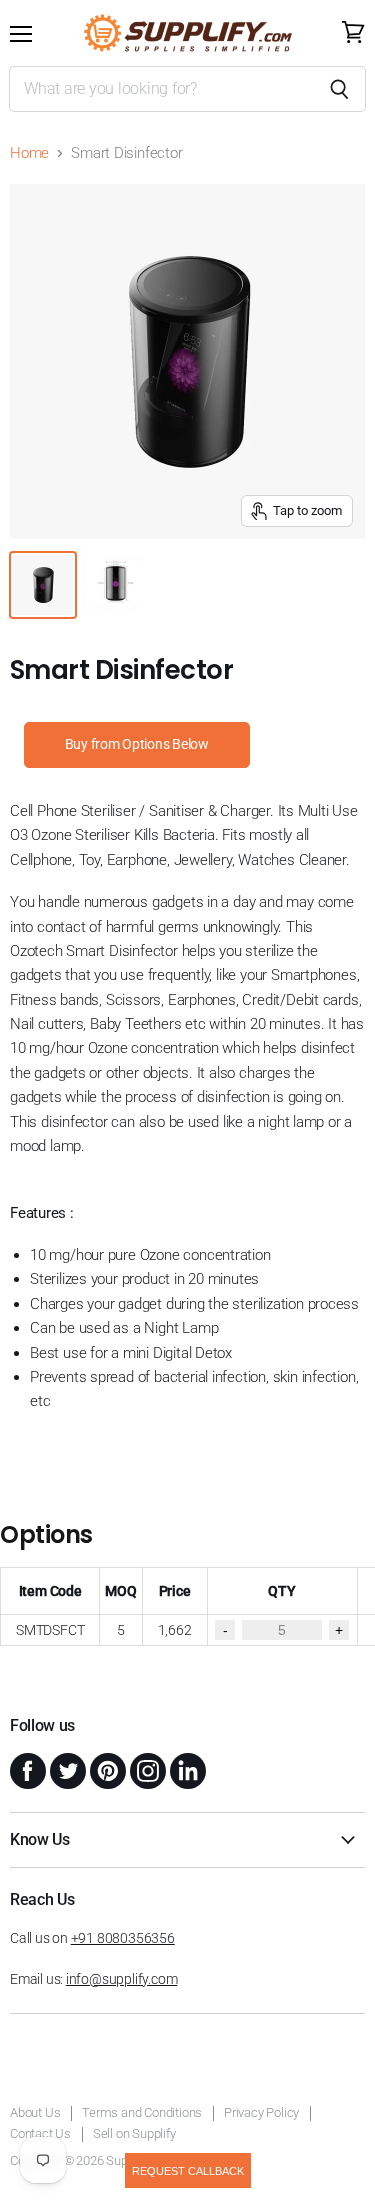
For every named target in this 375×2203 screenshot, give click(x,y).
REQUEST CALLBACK (188, 2171)
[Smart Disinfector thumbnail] (43, 585)
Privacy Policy (261, 2112)
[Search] (339, 89)
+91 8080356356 (123, 1938)
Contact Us (40, 2133)
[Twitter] (66, 1769)
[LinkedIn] (186, 1769)
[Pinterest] (106, 1769)
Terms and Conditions (142, 2112)
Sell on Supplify (134, 2133)
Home (29, 153)
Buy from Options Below (137, 744)
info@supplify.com (121, 1979)
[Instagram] (146, 1769)
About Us (35, 2112)
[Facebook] (26, 1769)
